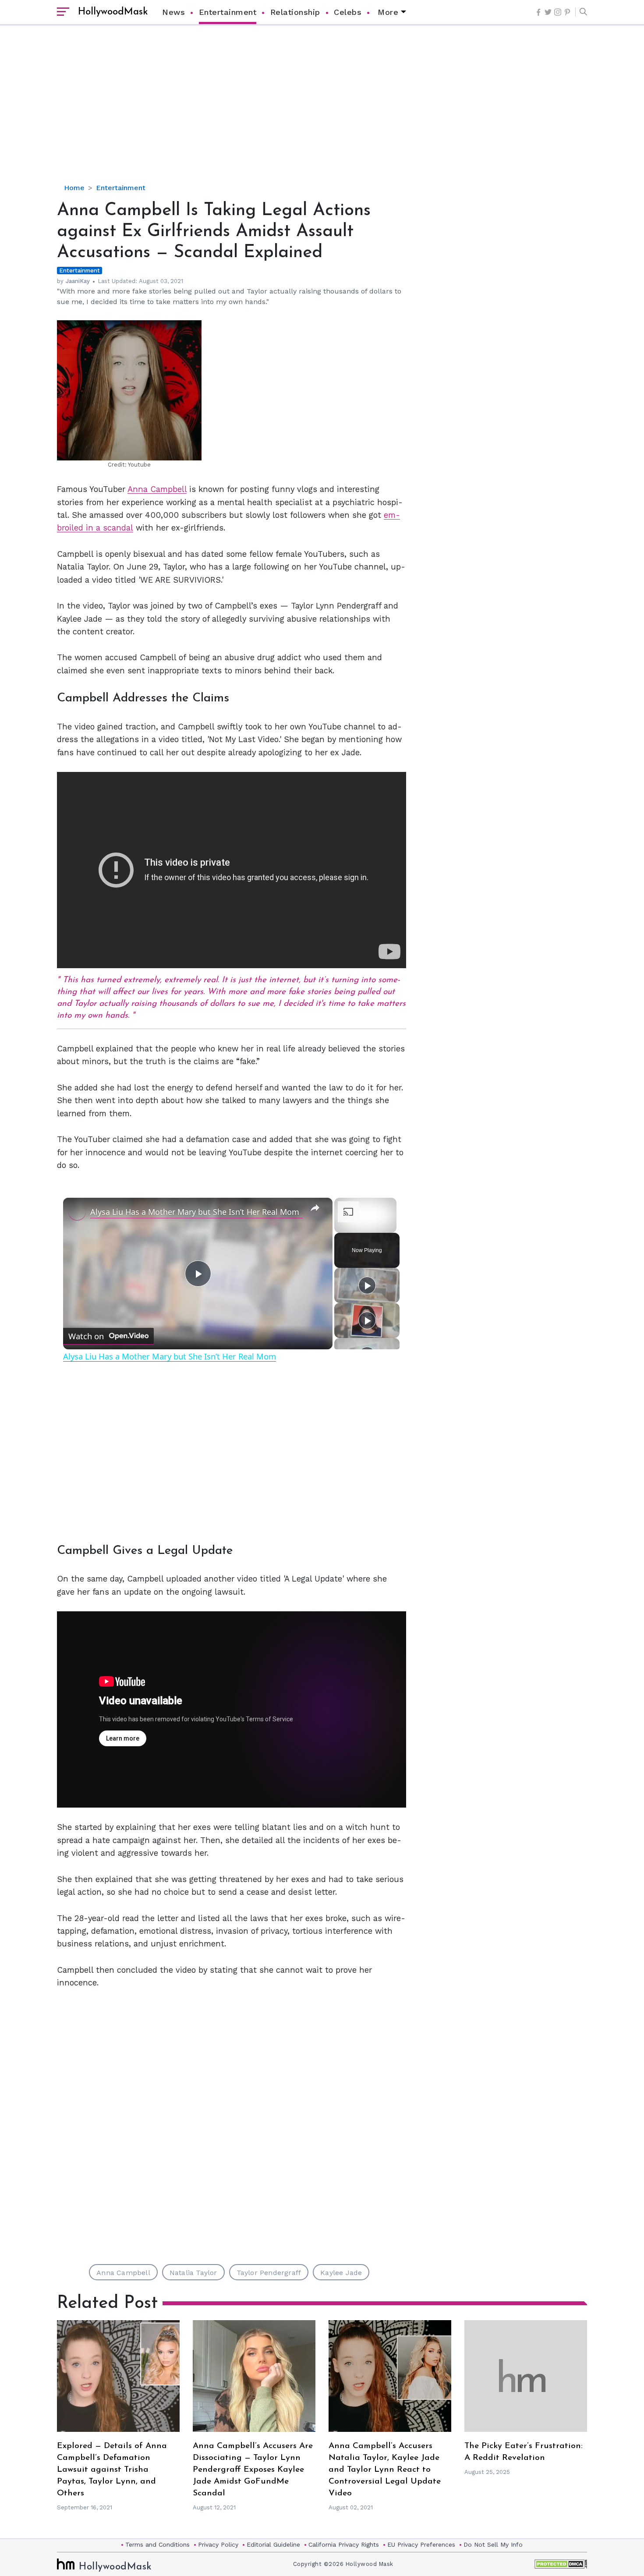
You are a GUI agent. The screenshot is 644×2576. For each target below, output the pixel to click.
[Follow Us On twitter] (548, 12)
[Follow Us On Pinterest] (567, 12)
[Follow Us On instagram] (558, 12)
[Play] (367, 1285)
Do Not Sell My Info (493, 2544)
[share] (315, 1208)
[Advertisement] (322, 112)
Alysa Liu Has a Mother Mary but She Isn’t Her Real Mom (195, 1212)
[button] (581, 12)
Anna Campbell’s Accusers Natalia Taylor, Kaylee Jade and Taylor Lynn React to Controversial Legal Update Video (385, 2470)
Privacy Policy (218, 2544)
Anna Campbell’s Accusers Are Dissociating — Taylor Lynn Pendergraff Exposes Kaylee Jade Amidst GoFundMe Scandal (253, 2470)
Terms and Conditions (157, 2544)
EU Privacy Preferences (421, 2544)
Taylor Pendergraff (269, 2273)
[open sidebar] (63, 12)
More (388, 12)
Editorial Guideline (273, 2544)
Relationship (295, 12)
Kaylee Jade (341, 2273)
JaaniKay (78, 281)
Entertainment (228, 12)
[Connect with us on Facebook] (538, 12)
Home (74, 188)
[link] (77, 1212)
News (173, 12)
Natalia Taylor (193, 2273)
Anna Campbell (157, 489)
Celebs (348, 12)
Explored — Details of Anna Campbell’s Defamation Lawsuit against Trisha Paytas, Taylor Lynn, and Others (112, 2470)
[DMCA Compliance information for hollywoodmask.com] (561, 2564)
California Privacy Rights (344, 2544)
